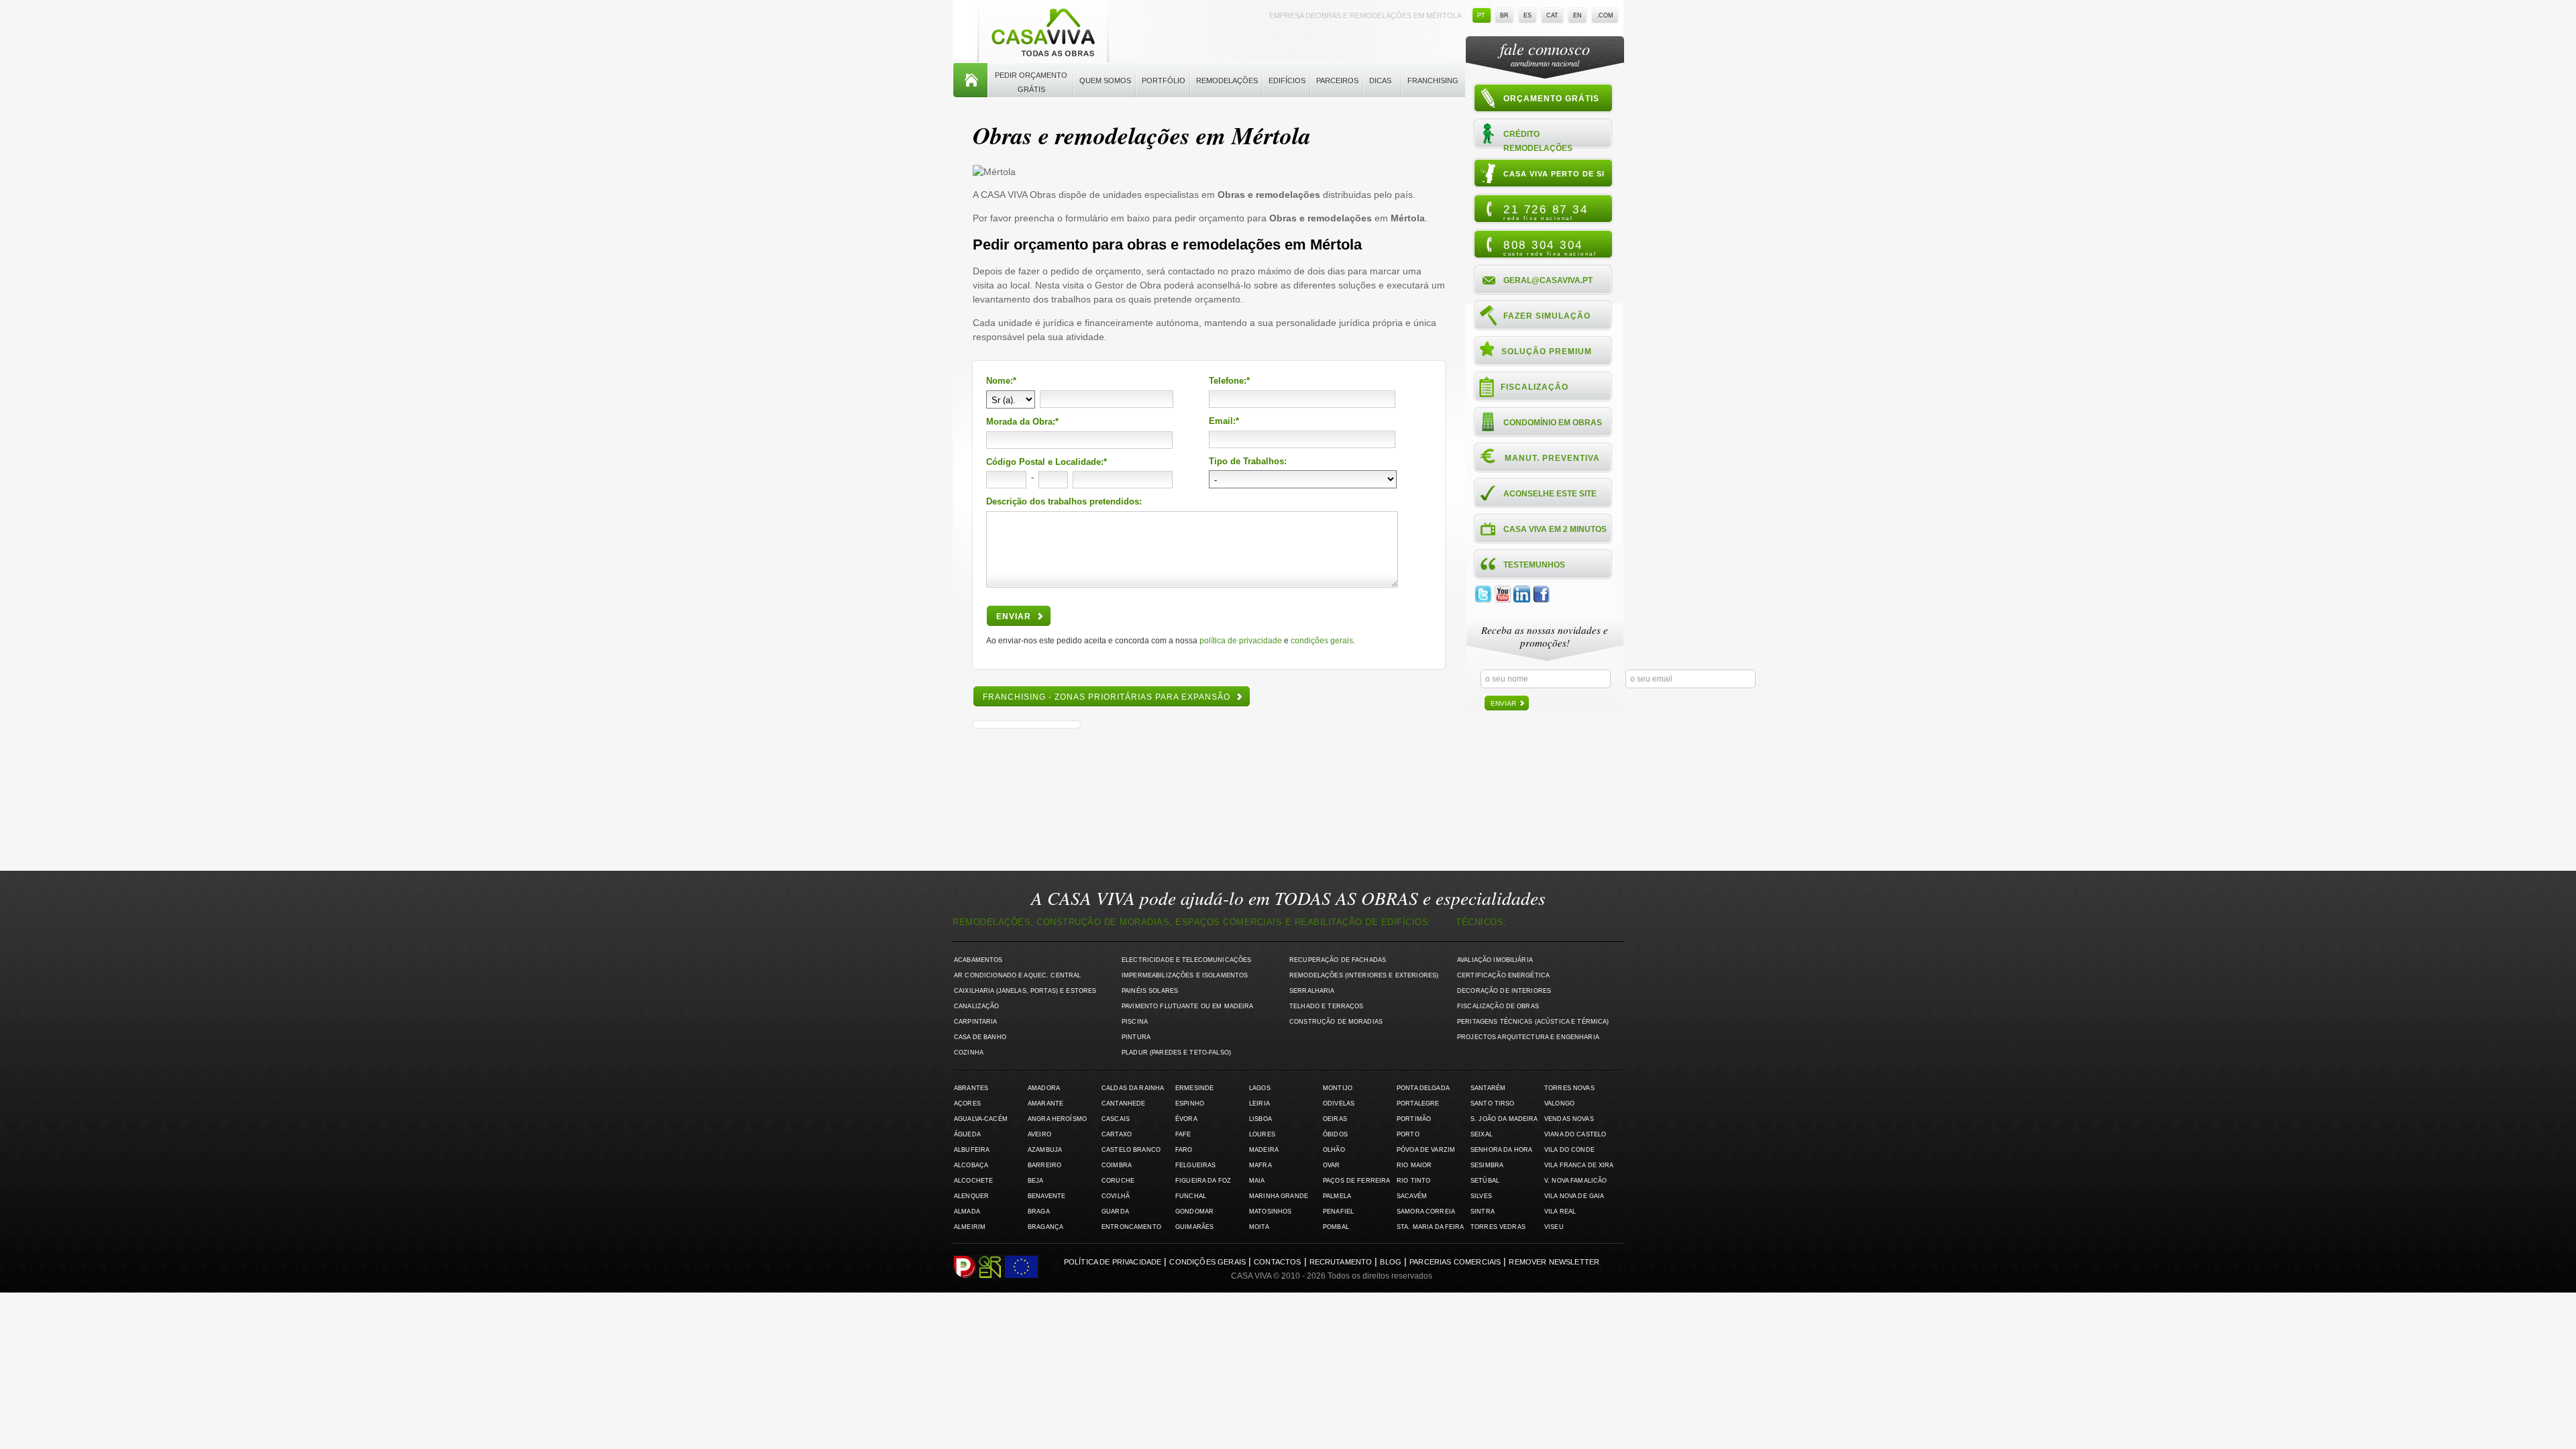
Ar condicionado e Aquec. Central (1017, 975)
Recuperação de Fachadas (1338, 960)
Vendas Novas (1569, 1119)
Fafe (1183, 1134)
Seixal (1482, 1134)
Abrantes (971, 1088)
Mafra (1260, 1165)
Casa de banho (980, 1037)
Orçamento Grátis (1551, 99)
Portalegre (1418, 1104)
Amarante (1045, 1104)
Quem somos (1105, 80)
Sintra (1483, 1212)
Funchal (1191, 1196)
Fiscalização (1535, 387)
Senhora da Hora (1501, 1150)
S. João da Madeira (1504, 1119)
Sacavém (1412, 1196)
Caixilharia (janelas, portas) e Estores (1025, 991)
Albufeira (972, 1150)
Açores (967, 1104)
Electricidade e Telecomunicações (1186, 960)
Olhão (1334, 1150)
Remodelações (1227, 80)
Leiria (1259, 1104)
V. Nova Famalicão (1575, 1181)
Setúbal (1485, 1181)
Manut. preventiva (1552, 458)
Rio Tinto (1413, 1181)
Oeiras (1335, 1119)
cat (1552, 15)
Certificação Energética (1503, 975)
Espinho (1190, 1104)
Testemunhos (1534, 565)
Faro (1184, 1150)
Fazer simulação (1547, 316)
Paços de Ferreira (1356, 1181)
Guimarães (1194, 1227)
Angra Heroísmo (1057, 1119)
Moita (1259, 1227)
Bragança (1045, 1227)
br (1504, 15)
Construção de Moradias (1336, 1022)
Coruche (1118, 1181)
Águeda (967, 1134)
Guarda (1115, 1212)
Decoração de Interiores (1504, 991)
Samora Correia (1426, 1212)
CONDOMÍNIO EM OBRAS (1553, 423)
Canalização (977, 1006)
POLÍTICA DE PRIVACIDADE (1241, 641)
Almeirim (970, 1227)
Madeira (1264, 1150)
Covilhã (1116, 1196)
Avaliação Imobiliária (1495, 960)
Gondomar (1194, 1212)
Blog (1391, 1262)
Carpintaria (976, 1022)
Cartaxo (1117, 1134)
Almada (967, 1212)
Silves (1481, 1196)
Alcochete (973, 1181)
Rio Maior (1414, 1165)
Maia (1257, 1181)
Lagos (1260, 1088)
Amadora (1044, 1088)
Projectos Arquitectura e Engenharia (1528, 1037)
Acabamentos (978, 960)
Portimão (1414, 1119)
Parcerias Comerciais (1455, 1262)
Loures (1262, 1134)
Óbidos (1335, 1134)
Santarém (1488, 1088)
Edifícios (1287, 80)
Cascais (1116, 1119)
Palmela (1337, 1196)
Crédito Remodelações (1538, 141)
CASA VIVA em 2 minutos (1555, 529)
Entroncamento (1131, 1227)
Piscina (1135, 1022)
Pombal (1336, 1227)
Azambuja (1045, 1150)
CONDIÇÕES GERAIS (1322, 641)
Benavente (1046, 1196)
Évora (1186, 1119)
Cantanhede (1123, 1104)
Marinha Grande (1279, 1196)
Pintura (1136, 1037)
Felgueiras (1195, 1165)
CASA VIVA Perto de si (1554, 174)
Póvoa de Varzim (1426, 1150)
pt (1481, 15)
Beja (1036, 1181)
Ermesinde (1194, 1088)
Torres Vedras (1498, 1227)
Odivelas (1339, 1104)
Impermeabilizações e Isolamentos (1185, 975)
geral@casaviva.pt (1548, 280)
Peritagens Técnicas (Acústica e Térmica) (1533, 1022)
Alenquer (971, 1196)
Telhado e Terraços (1326, 1006)
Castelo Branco (1131, 1150)
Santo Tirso (1493, 1104)
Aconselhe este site (1550, 494)
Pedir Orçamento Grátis (1031, 82)
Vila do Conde (1569, 1150)
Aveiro (1039, 1134)
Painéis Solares (1150, 991)
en (1577, 15)
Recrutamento (1341, 1262)
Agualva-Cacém (981, 1119)
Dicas (1380, 80)
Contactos (1277, 1262)
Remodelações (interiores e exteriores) (1364, 975)
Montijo (1338, 1088)
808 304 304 (1550, 248)
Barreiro (1044, 1165)
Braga (1039, 1212)
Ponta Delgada (1423, 1088)
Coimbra (1117, 1165)
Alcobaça (971, 1165)
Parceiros (1337, 80)
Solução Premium (1547, 352)
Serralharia (1312, 991)
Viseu (1554, 1227)
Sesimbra (1487, 1165)
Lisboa (1260, 1119)
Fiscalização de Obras (1498, 1006)
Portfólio (1164, 80)
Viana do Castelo (1575, 1134)
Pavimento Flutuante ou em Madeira (1188, 1006)
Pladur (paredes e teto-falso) (1176, 1053)
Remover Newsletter (1554, 1262)
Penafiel (1338, 1212)
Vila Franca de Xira (1579, 1165)
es (1527, 15)
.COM (1605, 15)
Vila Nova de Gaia (1574, 1196)
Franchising (1433, 80)
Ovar (1332, 1165)
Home (970, 80)
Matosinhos (1270, 1212)
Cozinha (969, 1053)
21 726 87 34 (1546, 212)
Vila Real (1560, 1212)
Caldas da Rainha (1133, 1088)
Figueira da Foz (1203, 1181)
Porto (1408, 1134)
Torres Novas (1569, 1088)
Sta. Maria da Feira (1431, 1227)
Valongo (1559, 1104)
